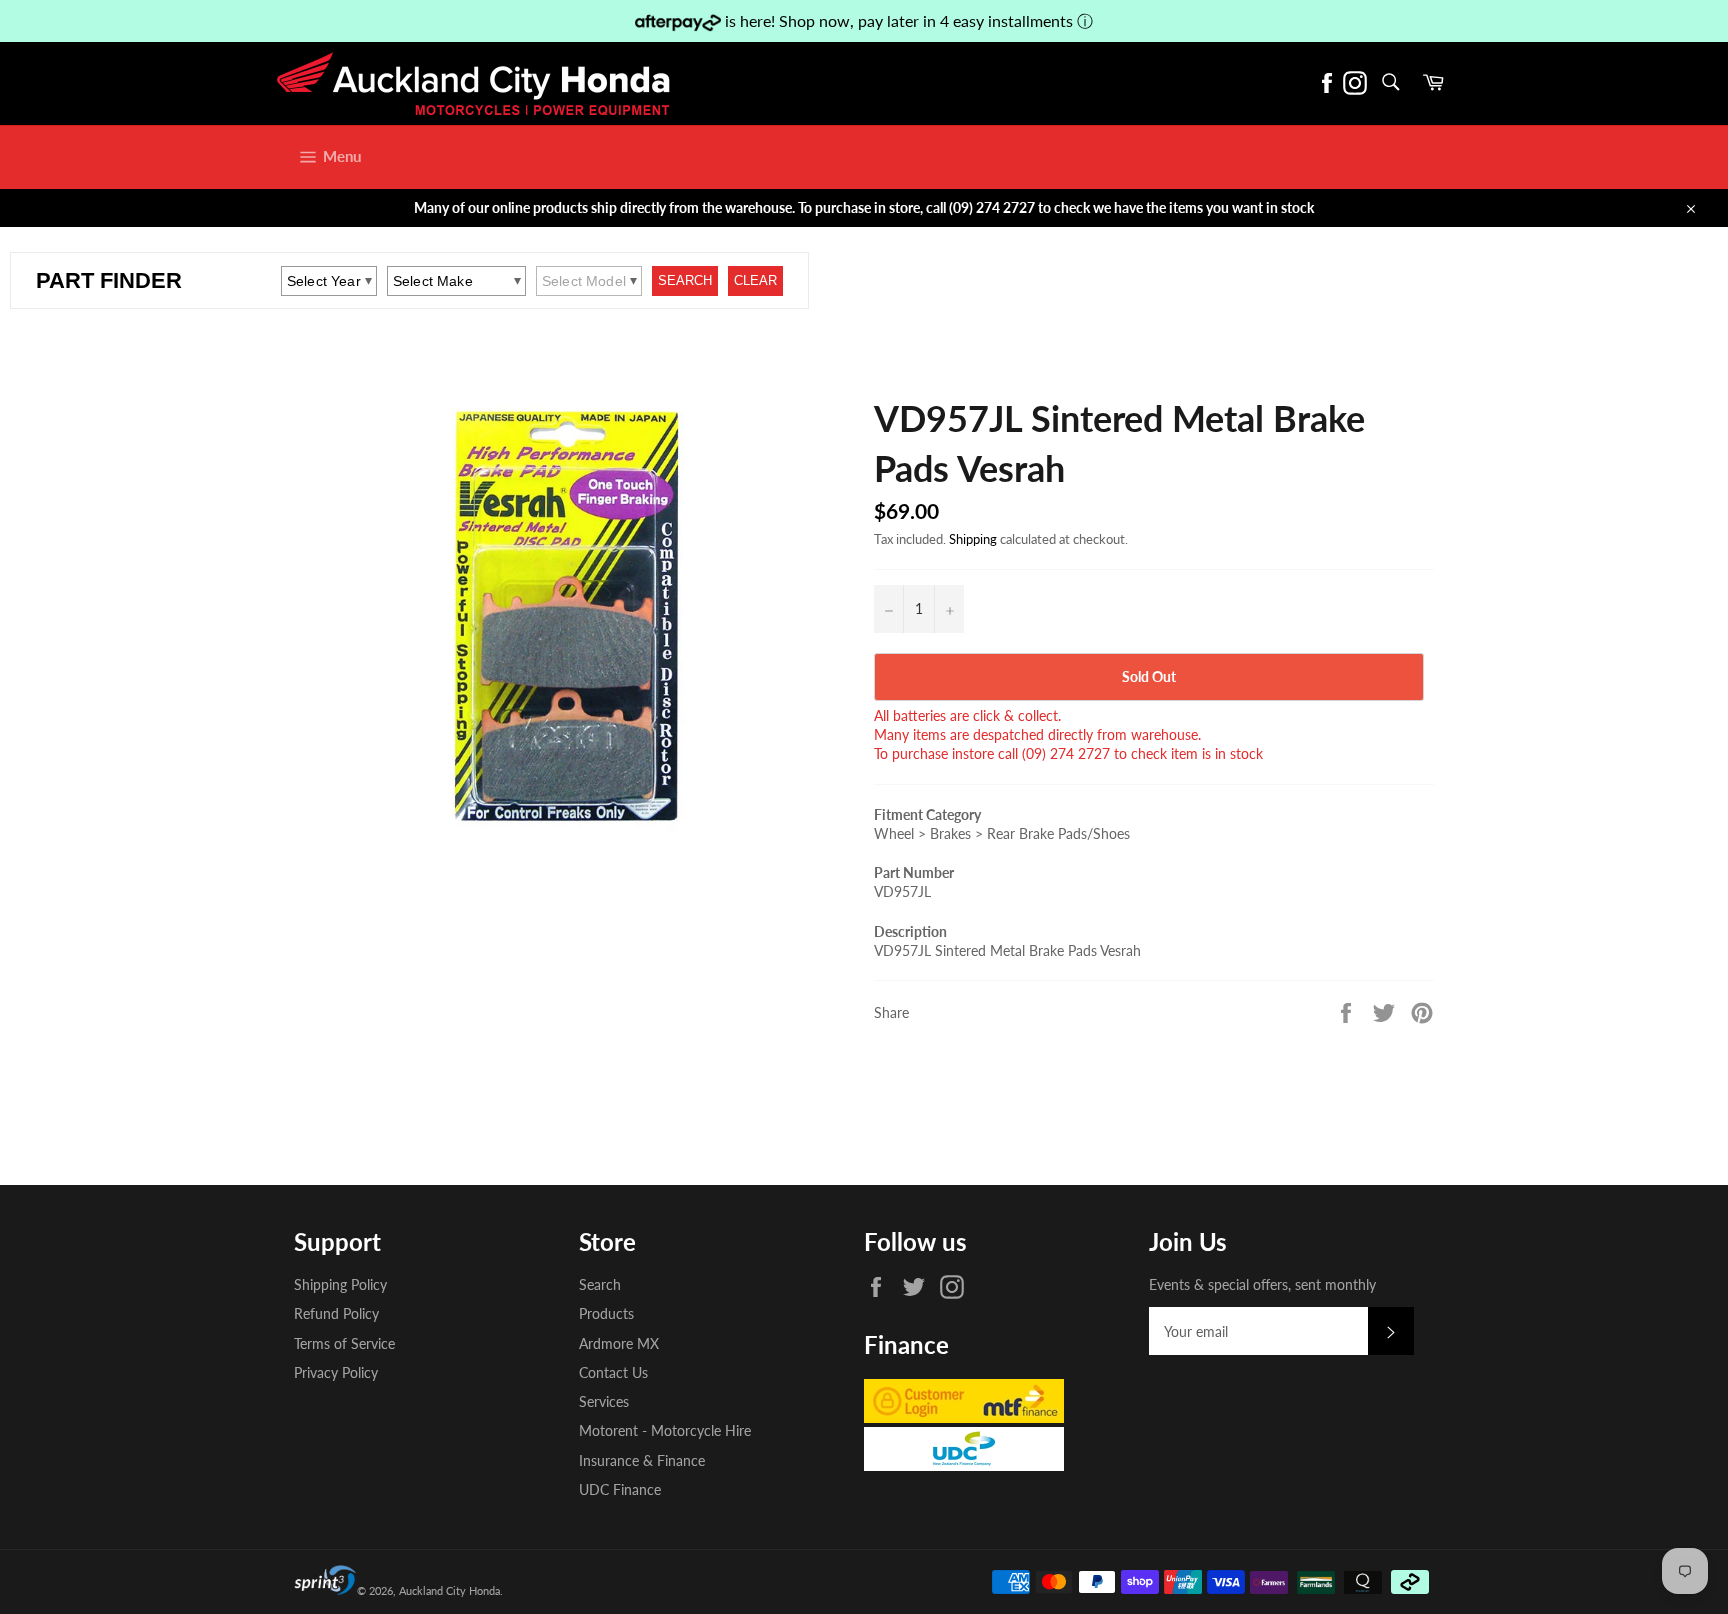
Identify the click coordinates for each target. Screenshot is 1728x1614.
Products (606, 1313)
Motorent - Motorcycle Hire (665, 1430)
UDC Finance (620, 1489)
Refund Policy (336, 1313)
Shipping (973, 539)
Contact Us (613, 1372)
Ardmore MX (619, 1343)
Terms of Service (344, 1343)
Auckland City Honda (449, 1590)
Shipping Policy (340, 1284)
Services (604, 1401)
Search (600, 1284)
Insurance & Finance (642, 1460)
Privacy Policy (336, 1372)
